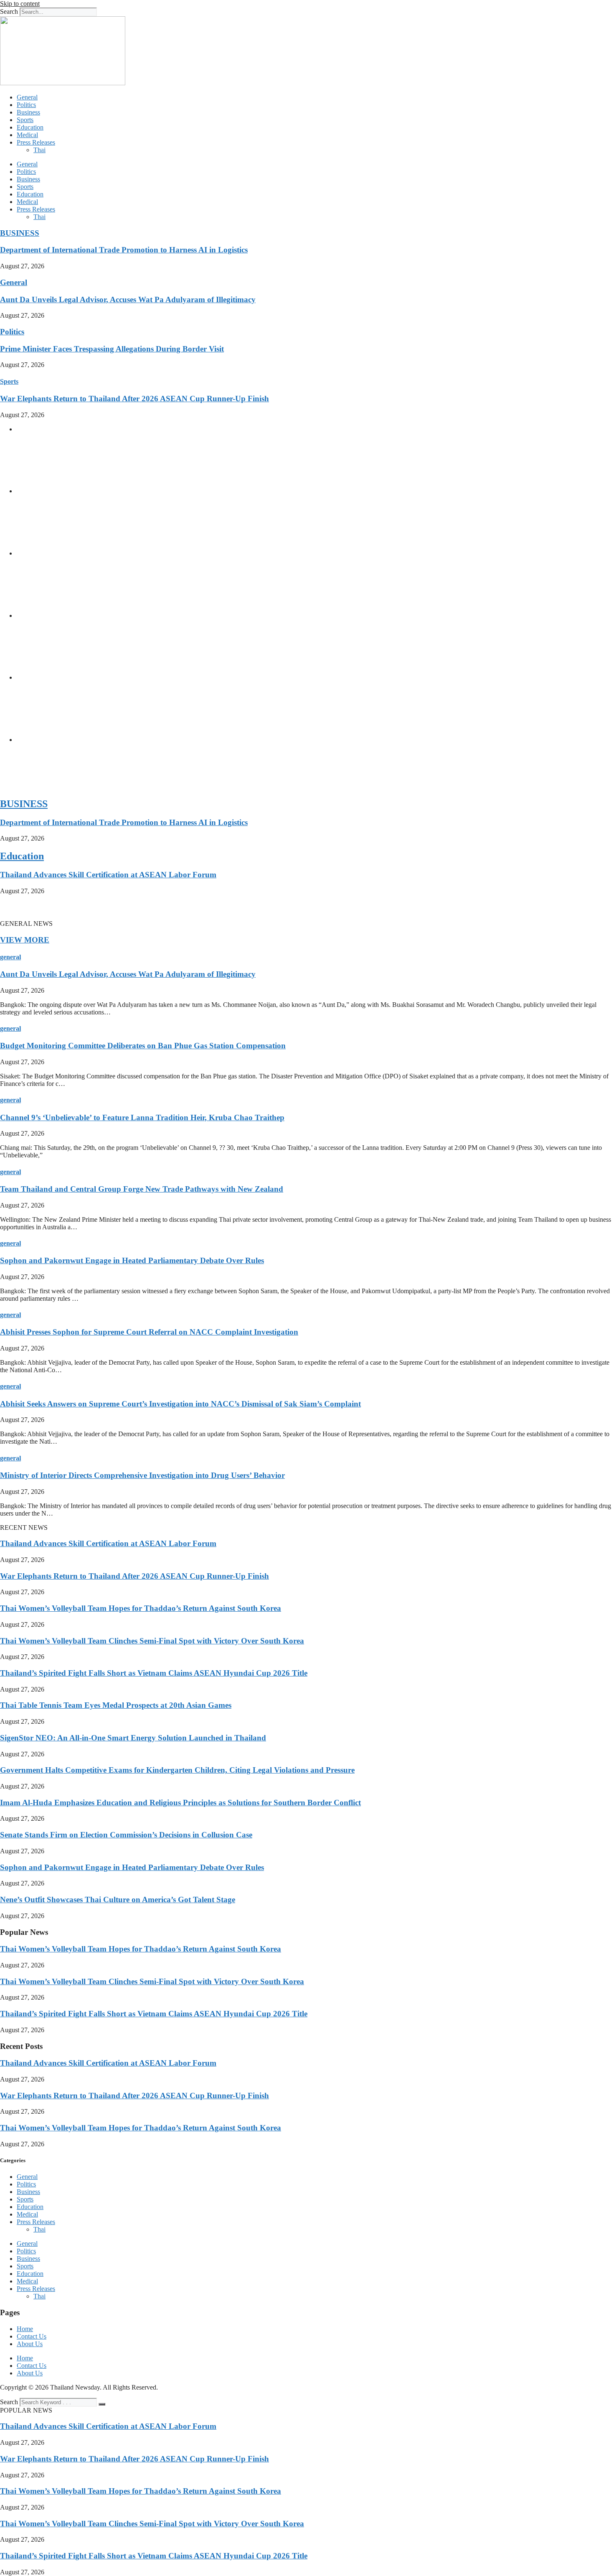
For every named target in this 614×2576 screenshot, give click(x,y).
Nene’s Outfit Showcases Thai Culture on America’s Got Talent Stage (118, 1900)
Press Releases (36, 142)
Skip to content (20, 4)
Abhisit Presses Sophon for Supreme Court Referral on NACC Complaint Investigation (149, 1332)
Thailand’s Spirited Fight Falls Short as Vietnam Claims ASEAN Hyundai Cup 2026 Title (154, 1673)
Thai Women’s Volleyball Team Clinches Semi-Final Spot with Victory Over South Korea (152, 1641)
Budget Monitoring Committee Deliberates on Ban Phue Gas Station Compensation (143, 1046)
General (27, 97)
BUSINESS (20, 233)
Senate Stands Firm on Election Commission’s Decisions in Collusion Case (126, 1835)
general (10, 957)
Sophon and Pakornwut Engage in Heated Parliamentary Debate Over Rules (132, 1260)
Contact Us (32, 2336)
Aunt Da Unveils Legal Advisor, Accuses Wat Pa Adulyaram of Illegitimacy (128, 299)
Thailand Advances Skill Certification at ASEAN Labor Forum (108, 875)
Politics (26, 105)
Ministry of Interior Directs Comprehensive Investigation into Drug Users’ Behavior (142, 1475)
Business (28, 112)
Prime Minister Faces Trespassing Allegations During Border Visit (112, 349)
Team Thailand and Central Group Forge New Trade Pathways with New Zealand (142, 1189)
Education (30, 127)
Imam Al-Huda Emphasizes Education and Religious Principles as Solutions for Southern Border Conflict (180, 1803)
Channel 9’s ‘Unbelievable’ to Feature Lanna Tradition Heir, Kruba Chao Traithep (142, 1117)
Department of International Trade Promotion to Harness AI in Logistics (124, 250)
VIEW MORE (25, 940)
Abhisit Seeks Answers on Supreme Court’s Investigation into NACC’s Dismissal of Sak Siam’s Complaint (180, 1404)
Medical (27, 135)
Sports (25, 120)
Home (25, 2329)
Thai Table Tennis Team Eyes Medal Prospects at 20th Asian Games (116, 1705)
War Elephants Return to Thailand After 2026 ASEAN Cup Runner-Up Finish (134, 399)
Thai (39, 150)
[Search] (102, 2404)
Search (9, 11)
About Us (30, 2344)
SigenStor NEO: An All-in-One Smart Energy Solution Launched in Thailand (133, 1738)
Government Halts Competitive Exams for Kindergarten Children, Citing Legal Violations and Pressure (177, 1770)
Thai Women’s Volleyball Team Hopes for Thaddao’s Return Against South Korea (141, 1608)
